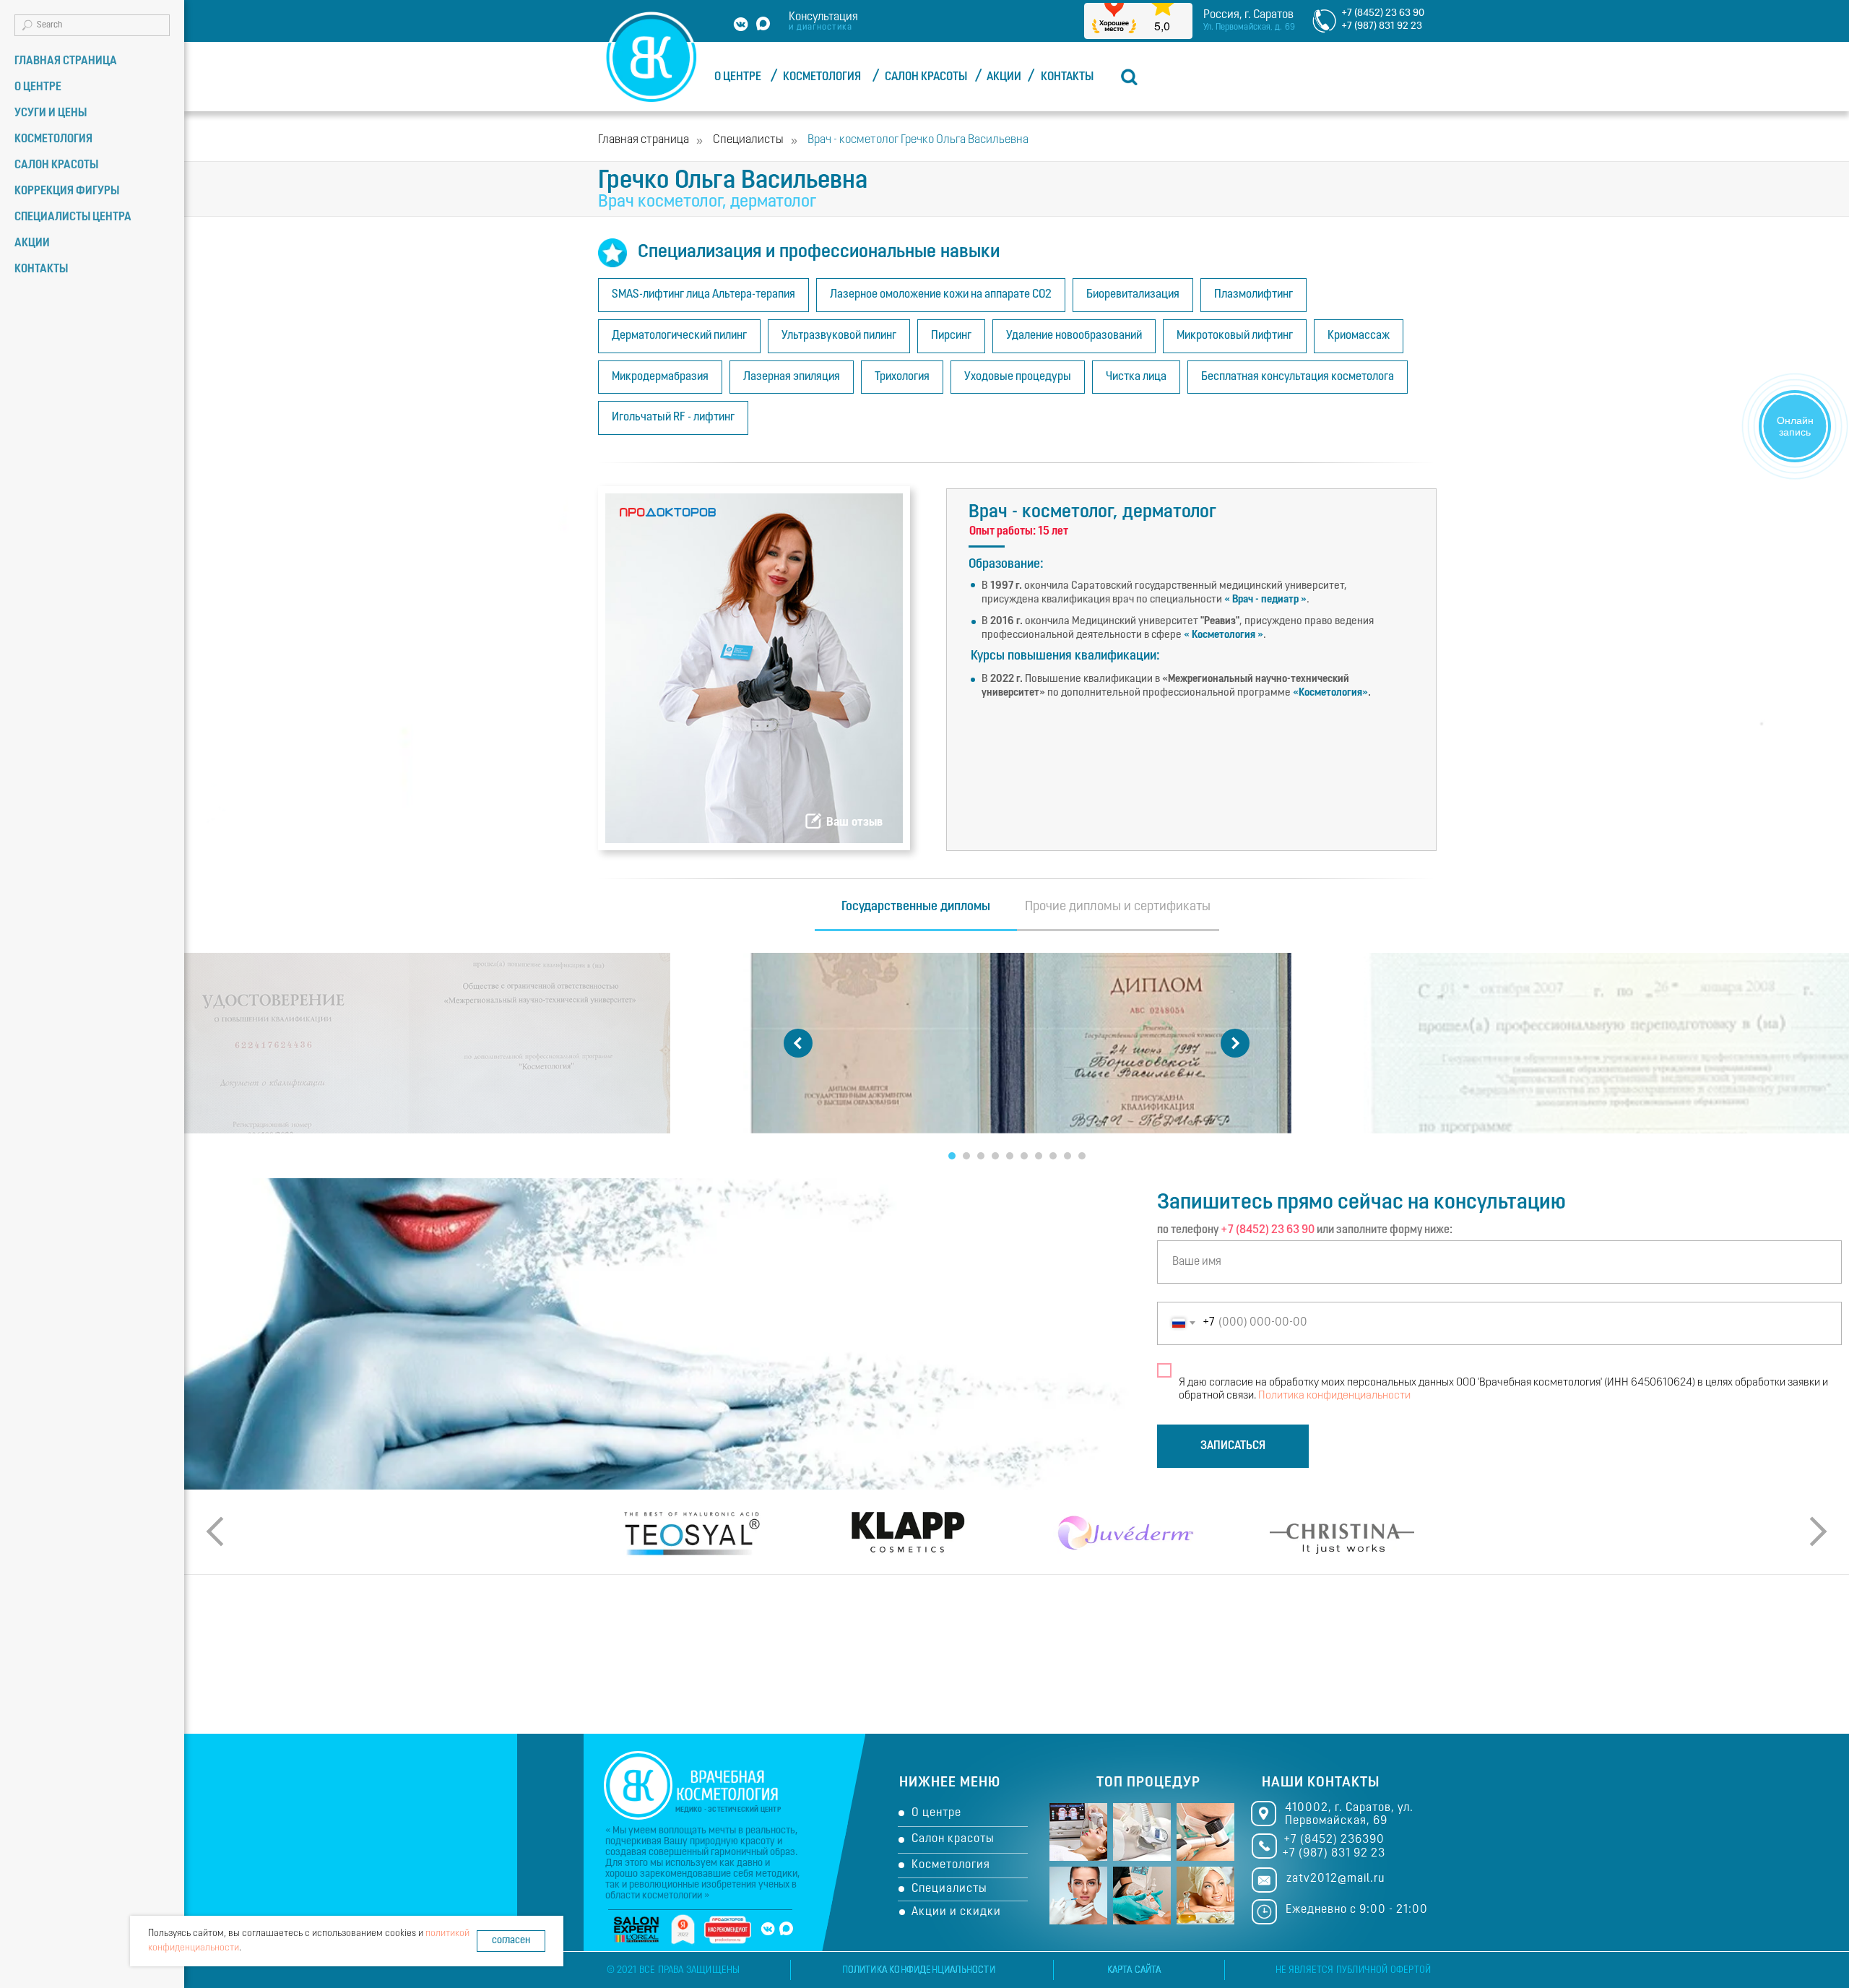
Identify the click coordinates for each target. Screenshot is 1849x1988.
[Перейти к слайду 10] (1082, 1156)
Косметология (951, 1865)
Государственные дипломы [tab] (916, 907)
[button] (813, 821)
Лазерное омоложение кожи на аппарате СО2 (941, 295)
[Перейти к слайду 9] (1068, 1156)
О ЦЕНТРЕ (738, 77)
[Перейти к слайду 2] (966, 1156)
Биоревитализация (1133, 295)
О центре (936, 1813)
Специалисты (748, 140)
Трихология (902, 377)
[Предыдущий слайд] (798, 1043)
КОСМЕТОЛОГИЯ (822, 77)
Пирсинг (951, 336)
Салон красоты (953, 1839)
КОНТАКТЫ (1067, 77)
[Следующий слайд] (1235, 1043)
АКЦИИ (1004, 77)
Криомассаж (1359, 336)
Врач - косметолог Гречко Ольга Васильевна (918, 140)
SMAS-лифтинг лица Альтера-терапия (703, 295)
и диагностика (820, 27)
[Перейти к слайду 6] (1024, 1156)
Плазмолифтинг (1253, 295)
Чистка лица (1136, 377)
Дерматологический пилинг (679, 336)
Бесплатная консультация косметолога (1298, 377)
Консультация (823, 17)
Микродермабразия (660, 377)
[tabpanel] (1017, 1060)
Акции (32, 243)
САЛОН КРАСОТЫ (926, 77)
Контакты (41, 269)
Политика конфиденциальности (1334, 1396)
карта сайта (1134, 1970)
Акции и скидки (956, 1912)
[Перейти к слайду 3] (981, 1156)
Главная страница (644, 140)
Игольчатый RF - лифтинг (673, 418)
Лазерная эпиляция (792, 377)
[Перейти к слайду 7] (1039, 1156)
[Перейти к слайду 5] (1010, 1156)
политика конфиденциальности (919, 1970)
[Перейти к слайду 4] (995, 1156)
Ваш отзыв (854, 822)
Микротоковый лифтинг (1235, 336)
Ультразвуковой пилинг (839, 336)
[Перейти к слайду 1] (952, 1156)
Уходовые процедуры (1018, 377)
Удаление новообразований (1074, 336)
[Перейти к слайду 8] (1053, 1156)
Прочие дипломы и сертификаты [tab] (1118, 907)
